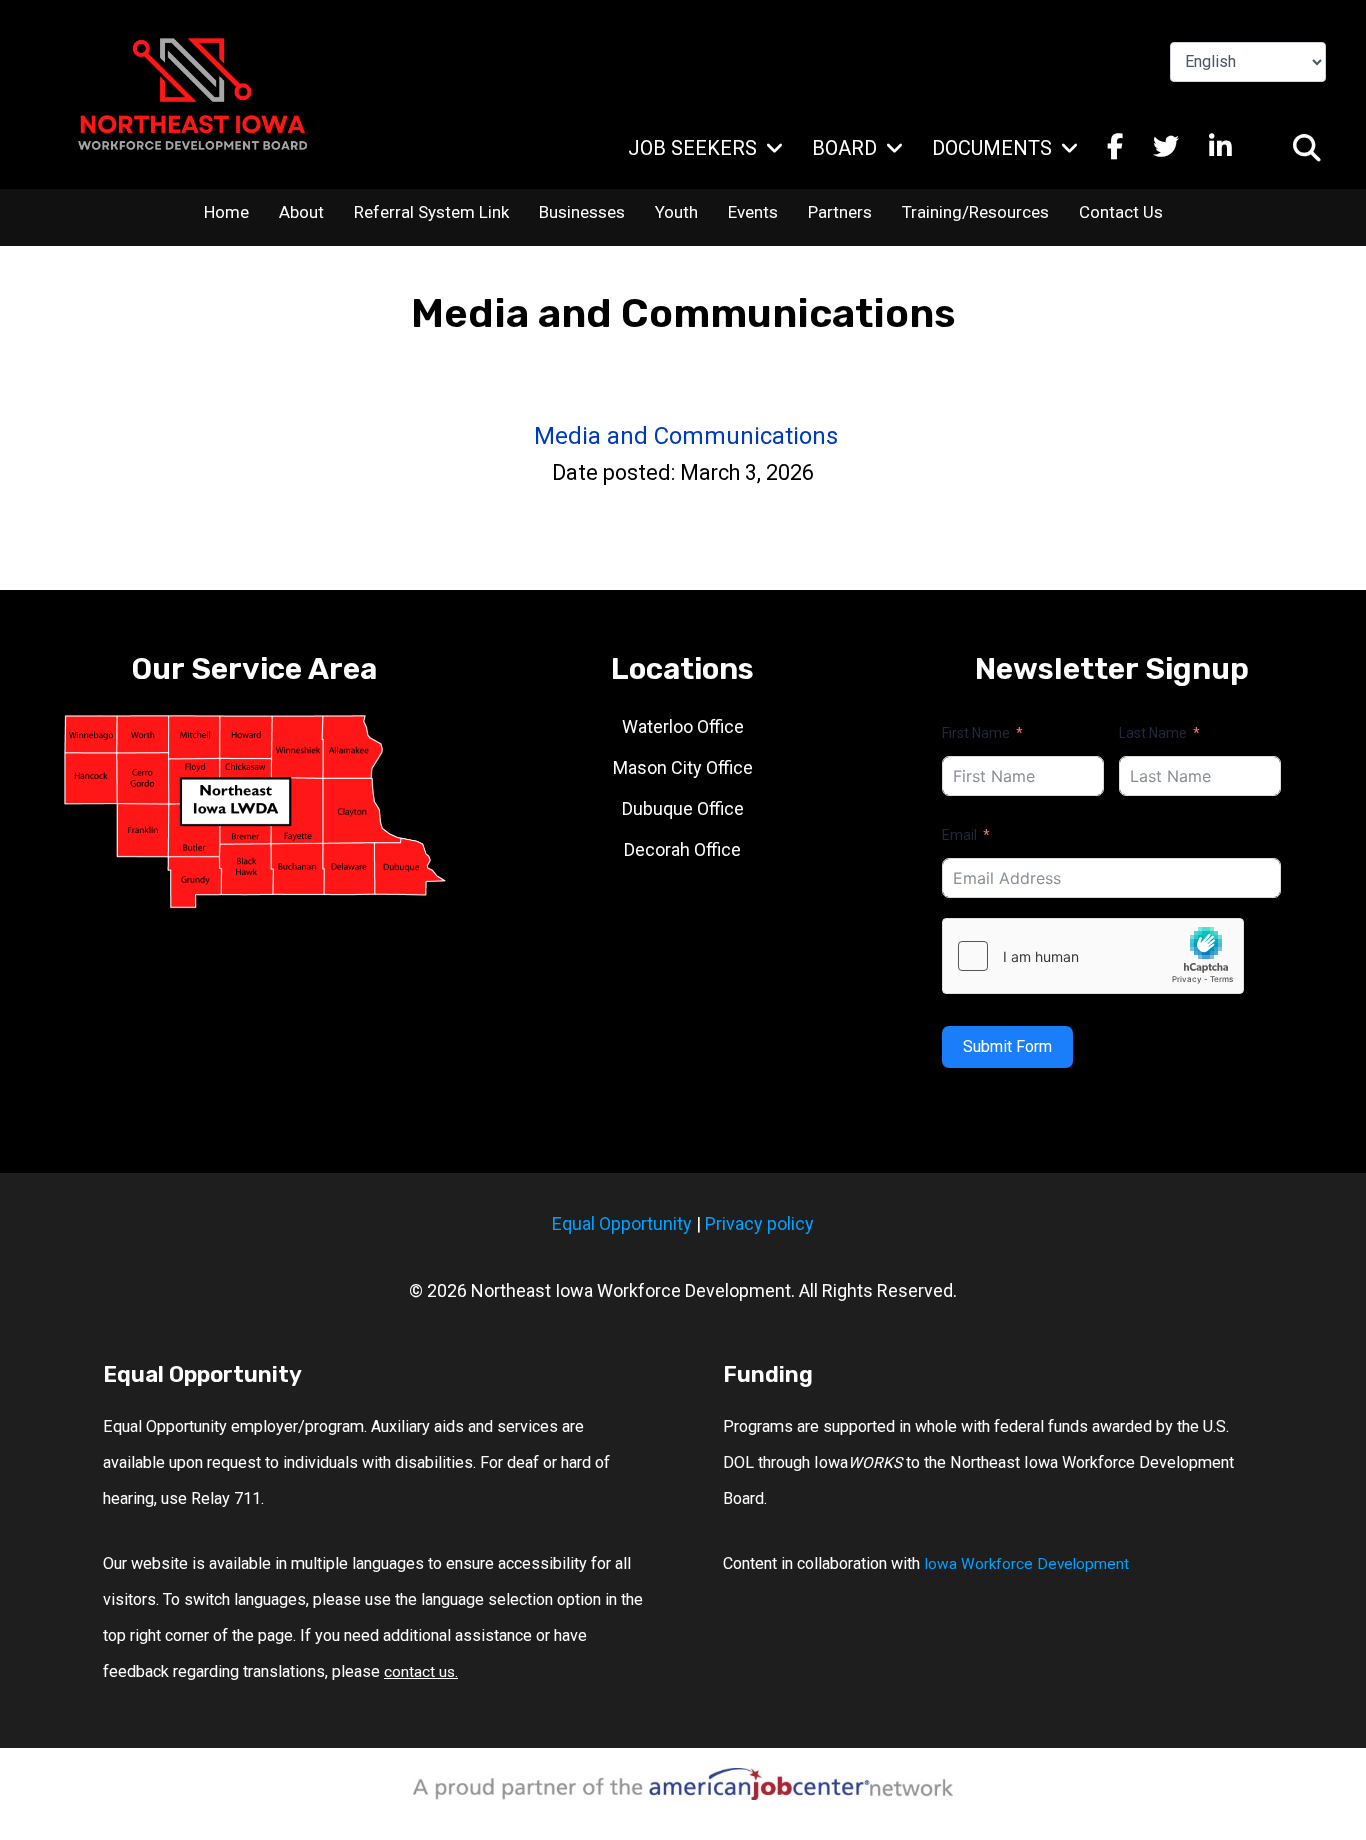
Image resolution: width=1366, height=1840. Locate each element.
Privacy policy (759, 1223)
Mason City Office (683, 767)
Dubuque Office (683, 808)
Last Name (1153, 733)
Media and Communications (686, 436)
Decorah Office (682, 849)
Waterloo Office (683, 726)
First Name (976, 733)
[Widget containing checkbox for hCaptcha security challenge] (1093, 956)
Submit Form (1007, 1046)
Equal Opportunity (622, 1223)
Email (959, 835)
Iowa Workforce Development (1026, 1564)
